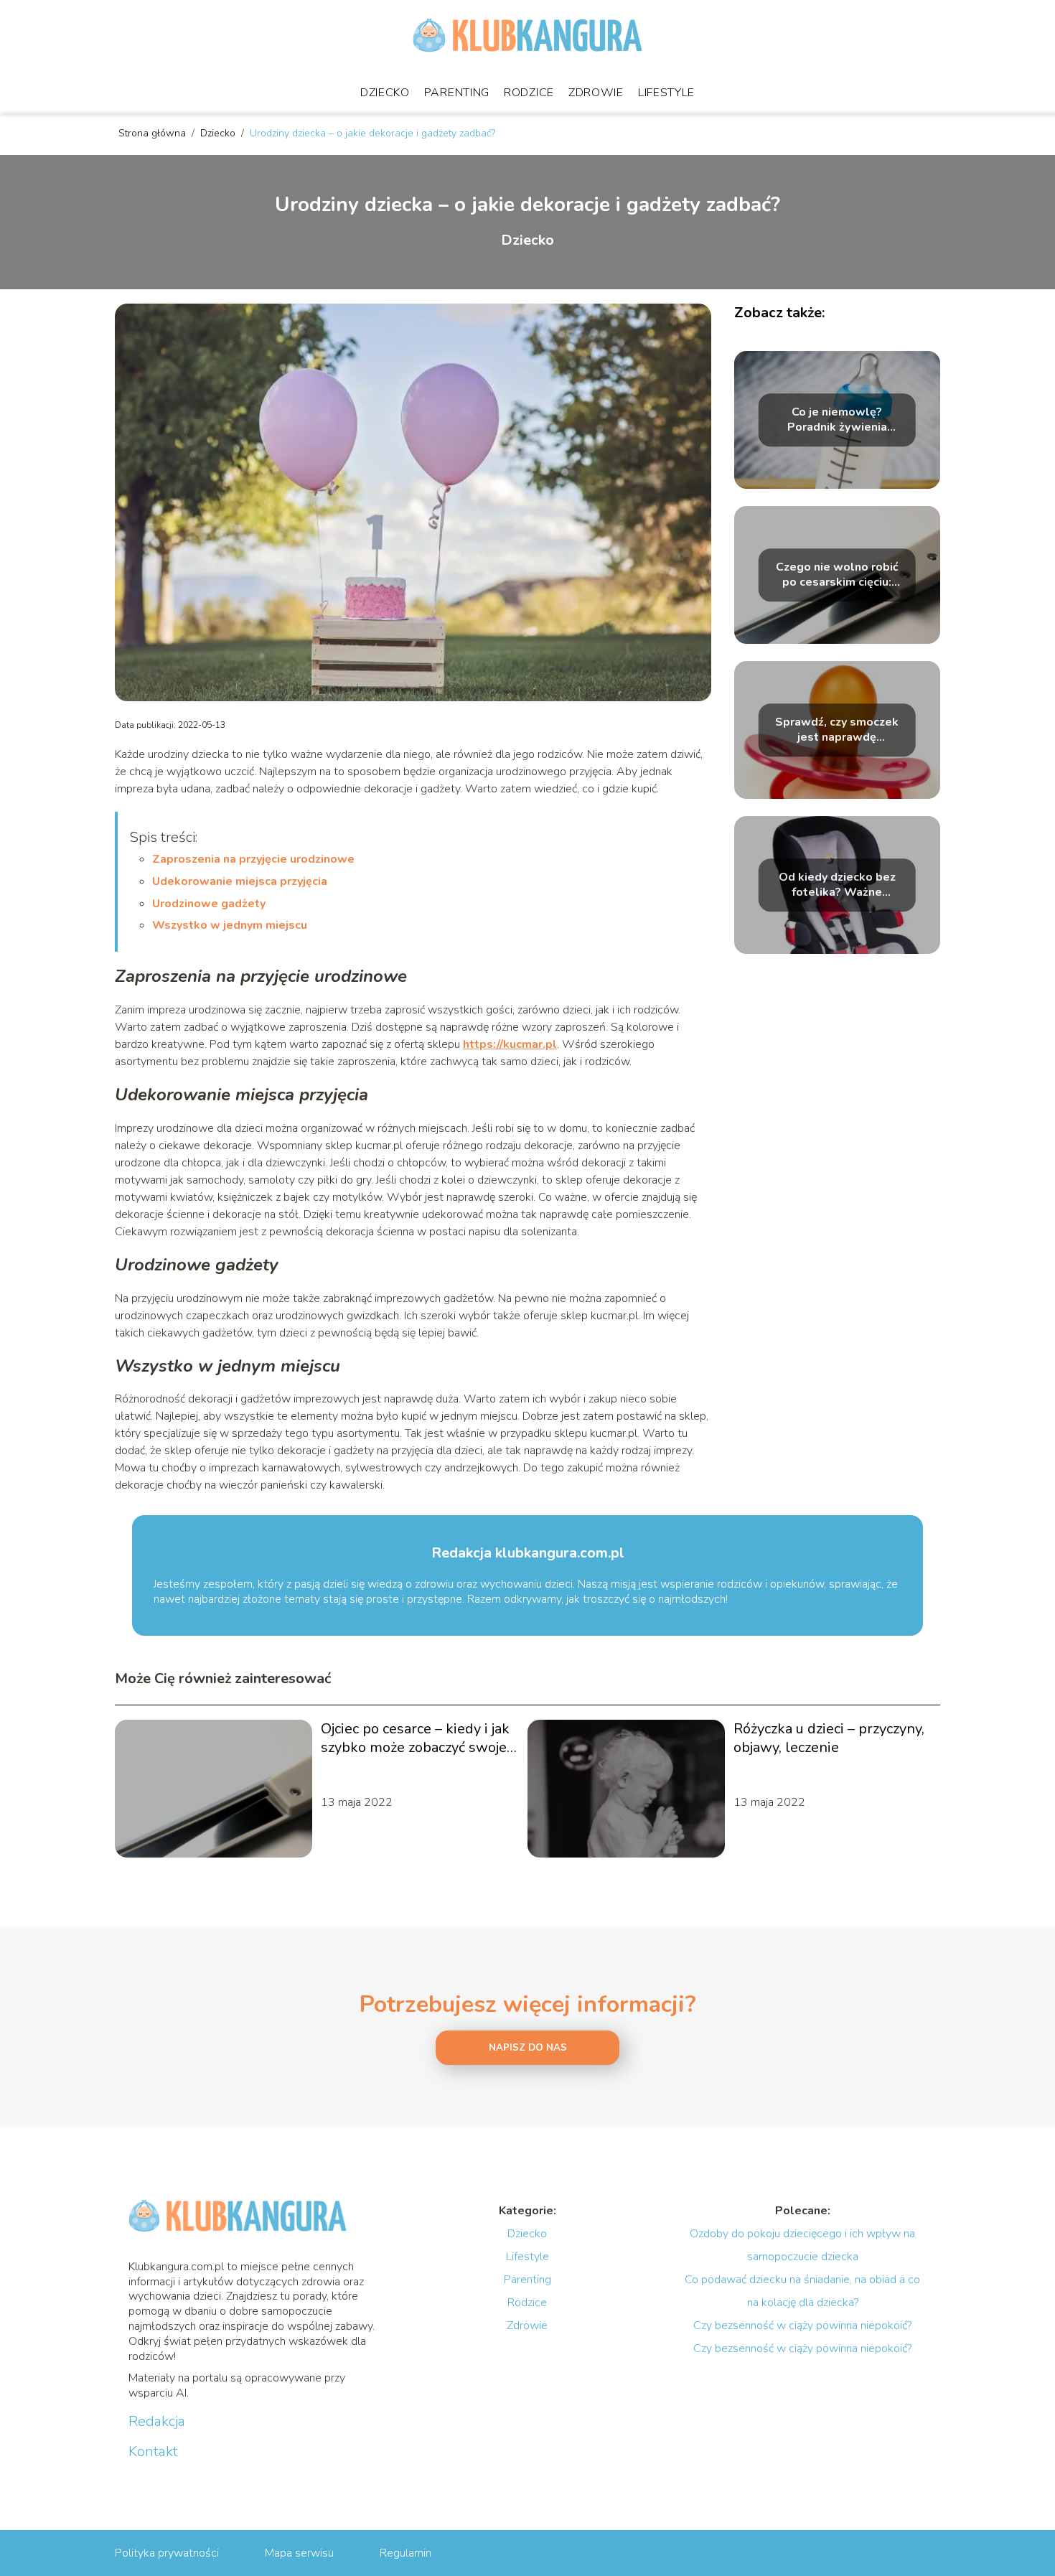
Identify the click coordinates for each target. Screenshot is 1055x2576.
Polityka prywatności (167, 2553)
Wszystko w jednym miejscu (230, 925)
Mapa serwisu (299, 2553)
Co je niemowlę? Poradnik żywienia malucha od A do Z (837, 420)
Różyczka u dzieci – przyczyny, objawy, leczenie (829, 1738)
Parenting (457, 93)
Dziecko (385, 93)
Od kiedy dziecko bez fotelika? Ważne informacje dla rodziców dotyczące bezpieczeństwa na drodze (837, 885)
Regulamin (405, 2553)
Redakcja (157, 2422)
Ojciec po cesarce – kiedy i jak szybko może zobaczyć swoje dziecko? (415, 1738)
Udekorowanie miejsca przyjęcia (240, 881)
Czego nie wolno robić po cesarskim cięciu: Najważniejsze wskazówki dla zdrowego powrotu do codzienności (837, 575)
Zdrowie (596, 93)
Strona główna (154, 133)
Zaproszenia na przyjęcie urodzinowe (253, 859)
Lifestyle (666, 93)
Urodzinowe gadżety (209, 904)
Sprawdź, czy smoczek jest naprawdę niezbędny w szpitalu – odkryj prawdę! (837, 730)
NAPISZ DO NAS (528, 2048)
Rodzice (529, 93)
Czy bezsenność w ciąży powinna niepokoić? (802, 2326)
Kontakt (153, 2452)
